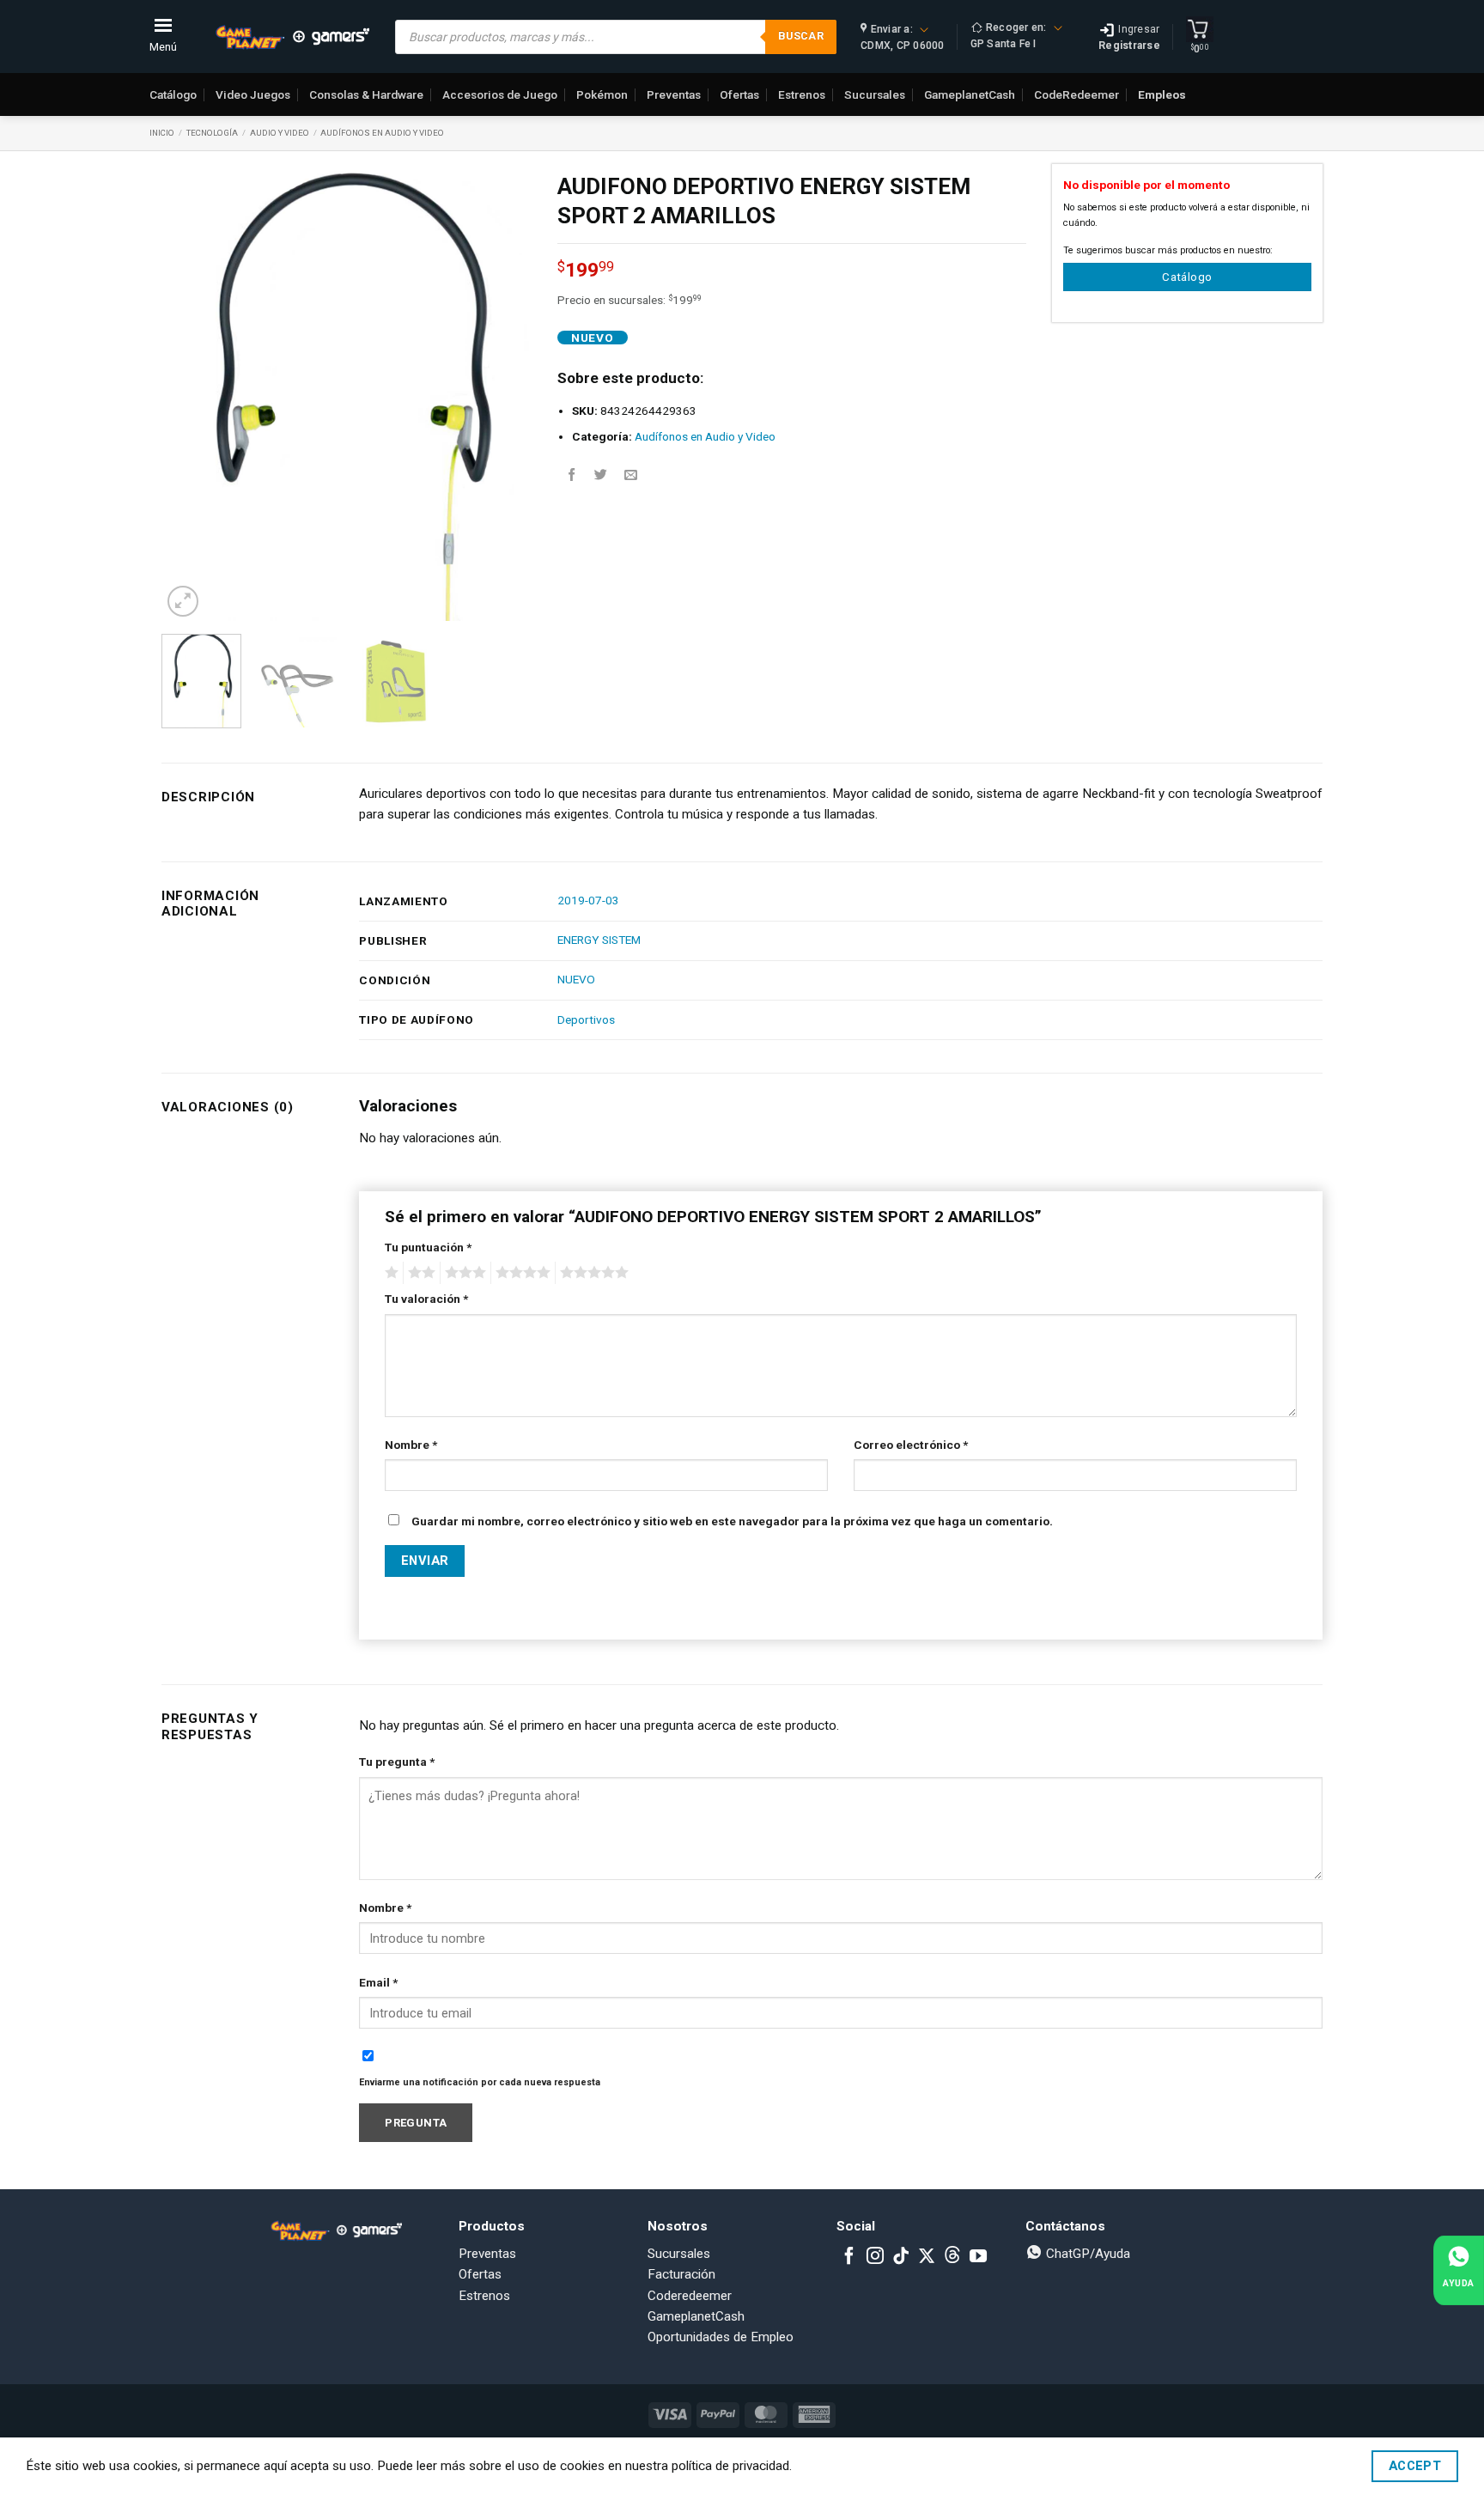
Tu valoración (426, 1299)
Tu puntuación (428, 1247)
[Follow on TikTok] (901, 2257)
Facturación (681, 2274)
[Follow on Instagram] (875, 2257)
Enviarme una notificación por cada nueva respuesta (480, 2082)
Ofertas (739, 94)
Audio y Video (280, 133)
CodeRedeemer (1077, 94)
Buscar (801, 36)
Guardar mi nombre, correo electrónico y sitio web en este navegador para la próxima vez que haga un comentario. (732, 1521)
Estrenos (802, 94)
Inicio (162, 133)
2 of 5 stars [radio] (419, 1273)
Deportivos (586, 1019)
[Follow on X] (927, 2257)
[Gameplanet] (292, 37)
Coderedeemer (690, 2296)
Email (378, 1982)
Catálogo (173, 94)
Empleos (1162, 94)
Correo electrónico (911, 1445)
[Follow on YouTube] (978, 2257)
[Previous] (191, 393)
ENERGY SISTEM (599, 940)
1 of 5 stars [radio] (389, 1273)
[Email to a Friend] (631, 475)
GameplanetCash (970, 94)
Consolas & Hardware (366, 94)
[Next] (502, 393)
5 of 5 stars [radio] (592, 1273)
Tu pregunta (397, 1762)
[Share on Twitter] (601, 475)
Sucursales (875, 94)
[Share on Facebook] (572, 475)
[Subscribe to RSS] (952, 2257)
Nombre (411, 1445)
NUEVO (576, 979)
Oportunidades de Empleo (721, 2337)
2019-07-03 (588, 900)
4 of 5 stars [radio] (520, 1273)
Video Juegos (253, 94)
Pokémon (602, 94)
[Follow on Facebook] (849, 2257)
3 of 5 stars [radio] (463, 1273)
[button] (183, 602)
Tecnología (212, 133)
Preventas (674, 94)
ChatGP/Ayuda (1086, 2254)
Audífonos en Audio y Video (382, 133)
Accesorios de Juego (500, 94)
